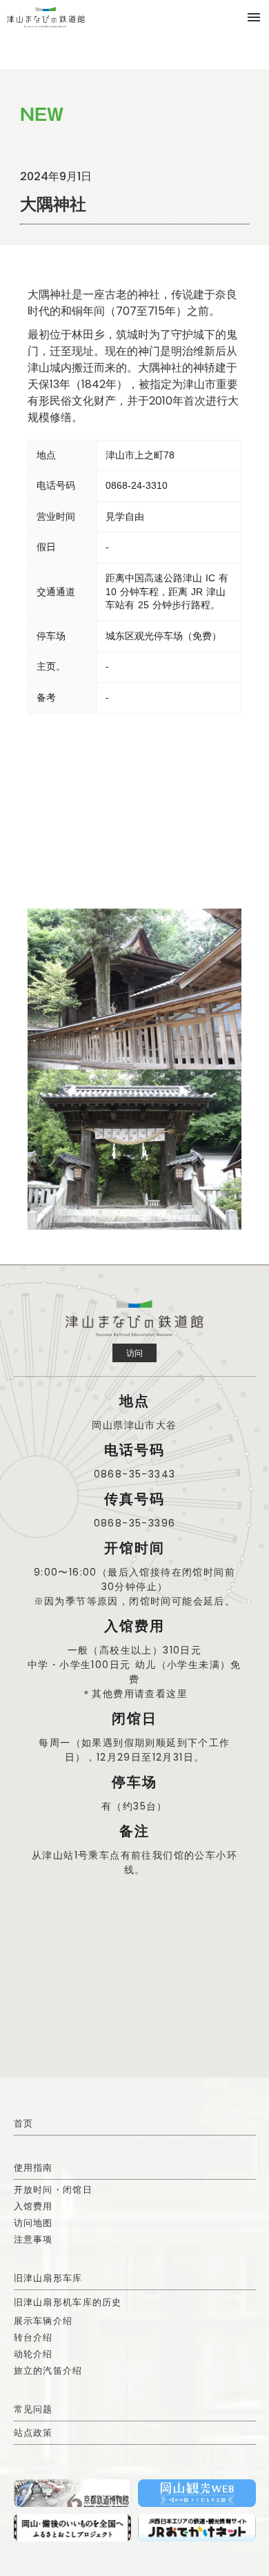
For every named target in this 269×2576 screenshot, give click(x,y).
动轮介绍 (33, 2354)
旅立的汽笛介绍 (48, 2371)
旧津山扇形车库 (48, 2278)
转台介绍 (33, 2337)
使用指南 (33, 2168)
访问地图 (33, 2223)
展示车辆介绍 (43, 2321)
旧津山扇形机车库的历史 (68, 2302)
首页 (24, 2123)
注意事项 (33, 2239)
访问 (134, 1353)
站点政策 (33, 2433)
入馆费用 (33, 2206)
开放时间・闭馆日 (53, 2190)
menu (254, 17)
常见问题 (33, 2409)
